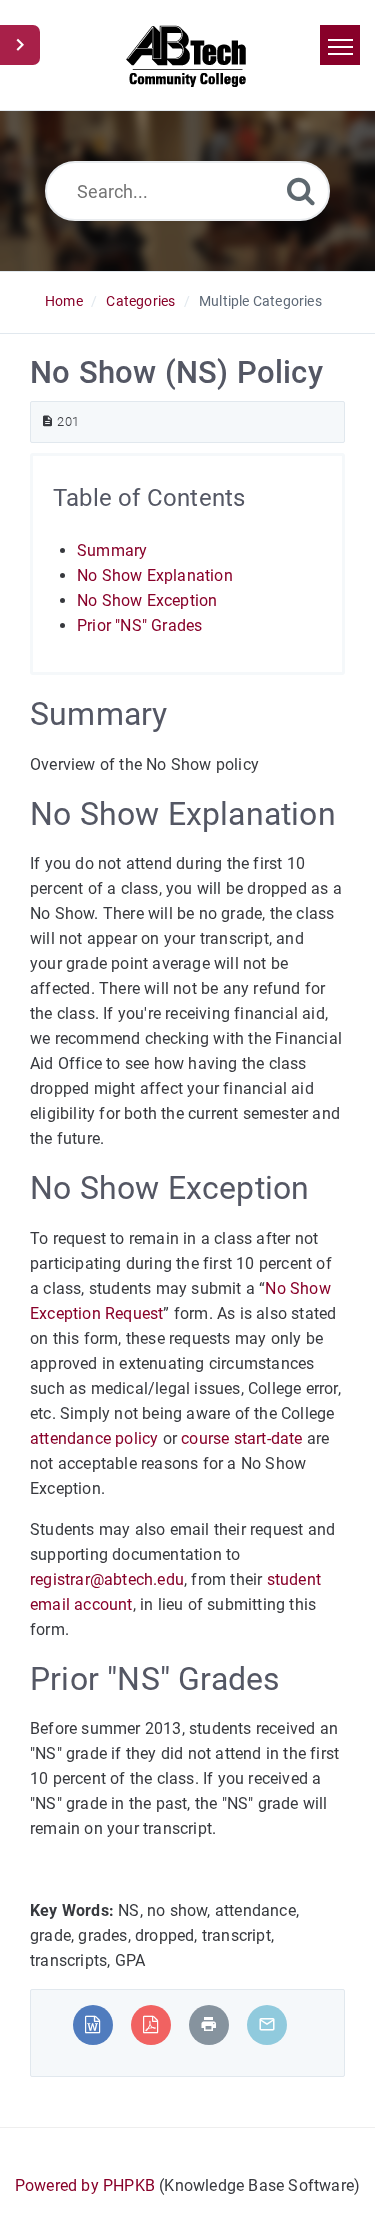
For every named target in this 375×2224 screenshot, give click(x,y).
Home (64, 301)
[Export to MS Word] (92, 2024)
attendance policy (94, 1438)
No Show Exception (147, 600)
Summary (112, 550)
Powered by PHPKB (85, 2185)
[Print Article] (209, 2024)
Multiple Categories (260, 301)
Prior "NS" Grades (139, 625)
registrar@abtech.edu (107, 1579)
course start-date (241, 1438)
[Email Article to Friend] (267, 2024)
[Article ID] (47, 421)
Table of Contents (149, 498)
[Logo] (187, 55)
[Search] (301, 190)
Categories (140, 301)
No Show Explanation (155, 575)
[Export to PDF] (150, 2024)
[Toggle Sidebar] (20, 45)
